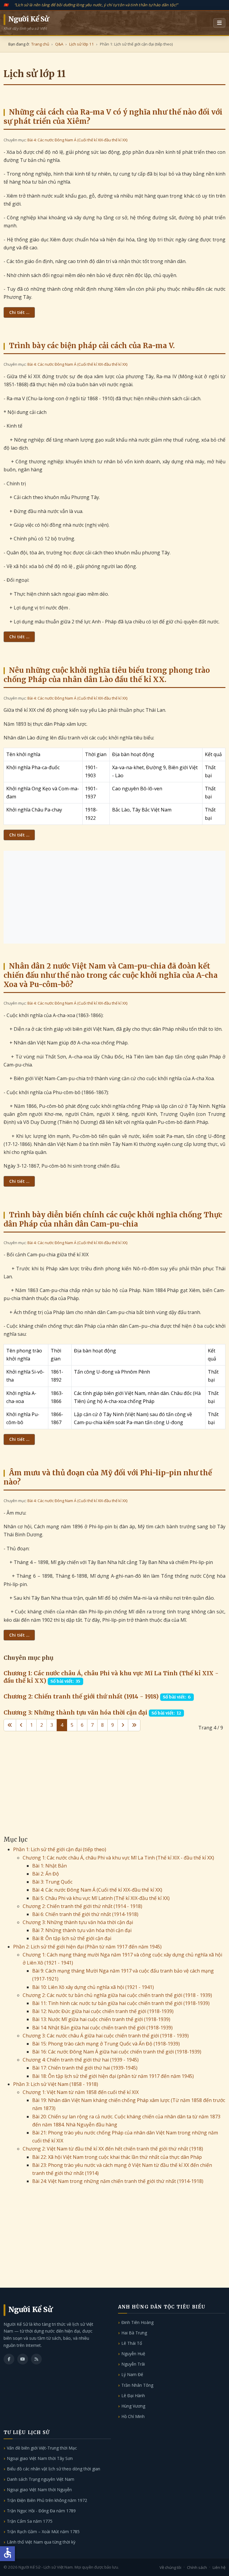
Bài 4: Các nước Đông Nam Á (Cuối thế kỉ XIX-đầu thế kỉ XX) (77, 140)
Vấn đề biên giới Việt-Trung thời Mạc (42, 2448)
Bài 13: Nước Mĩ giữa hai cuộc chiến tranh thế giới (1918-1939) (101, 2019)
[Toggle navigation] (219, 23)
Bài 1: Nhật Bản (49, 1866)
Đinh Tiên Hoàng (137, 2322)
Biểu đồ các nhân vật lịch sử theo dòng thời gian (54, 2469)
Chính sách (197, 2567)
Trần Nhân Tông (137, 2385)
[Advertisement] (114, 897)
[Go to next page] (123, 1725)
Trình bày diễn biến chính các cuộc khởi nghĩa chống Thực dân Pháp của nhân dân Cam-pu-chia (113, 1219)
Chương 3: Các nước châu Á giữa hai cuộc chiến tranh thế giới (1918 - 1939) (106, 2036)
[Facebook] (9, 2359)
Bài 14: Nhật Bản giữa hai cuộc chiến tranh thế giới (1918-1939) (102, 2028)
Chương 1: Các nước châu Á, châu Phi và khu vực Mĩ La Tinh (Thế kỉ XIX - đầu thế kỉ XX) (118, 1858)
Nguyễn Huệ (133, 2354)
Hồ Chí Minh (133, 2416)
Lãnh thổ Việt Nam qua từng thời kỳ (41, 2542)
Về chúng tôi (170, 2567)
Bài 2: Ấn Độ (46, 1874)
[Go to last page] (134, 1725)
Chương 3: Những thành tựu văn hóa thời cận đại (75, 1712)
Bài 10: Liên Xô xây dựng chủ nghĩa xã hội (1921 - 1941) (93, 1987)
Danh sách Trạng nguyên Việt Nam (41, 2479)
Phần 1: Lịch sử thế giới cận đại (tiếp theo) (60, 1849)
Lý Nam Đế (132, 2374)
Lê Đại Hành (133, 2396)
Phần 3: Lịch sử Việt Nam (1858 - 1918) (56, 2084)
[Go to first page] (10, 1725)
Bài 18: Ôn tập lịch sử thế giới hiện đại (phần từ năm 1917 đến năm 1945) (113, 2076)
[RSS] (36, 2359)
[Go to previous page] (21, 1725)
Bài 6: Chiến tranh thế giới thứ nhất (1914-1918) (85, 1914)
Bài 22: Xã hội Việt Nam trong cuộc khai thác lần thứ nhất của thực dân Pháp (117, 2157)
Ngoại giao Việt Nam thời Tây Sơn (40, 2458)
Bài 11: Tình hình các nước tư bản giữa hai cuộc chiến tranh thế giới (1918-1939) (121, 2003)
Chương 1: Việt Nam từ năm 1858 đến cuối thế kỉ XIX (81, 2092)
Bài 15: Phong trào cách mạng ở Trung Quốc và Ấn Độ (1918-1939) (106, 2044)
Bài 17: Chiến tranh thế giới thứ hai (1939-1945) (85, 2068)
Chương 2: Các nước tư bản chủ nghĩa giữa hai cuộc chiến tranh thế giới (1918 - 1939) (117, 1995)
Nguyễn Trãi (133, 2364)
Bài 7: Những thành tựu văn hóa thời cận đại (82, 1930)
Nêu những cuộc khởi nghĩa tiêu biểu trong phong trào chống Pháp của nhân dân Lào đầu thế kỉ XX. (107, 675)
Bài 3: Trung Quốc (52, 1882)
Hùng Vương (133, 2406)
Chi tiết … (19, 312)
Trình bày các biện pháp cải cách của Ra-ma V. (92, 346)
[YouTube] (23, 2359)
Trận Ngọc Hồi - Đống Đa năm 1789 (41, 2511)
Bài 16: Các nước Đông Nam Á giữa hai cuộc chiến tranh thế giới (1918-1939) (117, 2052)
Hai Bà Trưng (134, 2333)
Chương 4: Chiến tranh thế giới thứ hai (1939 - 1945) (81, 2060)
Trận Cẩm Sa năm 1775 (30, 2521)
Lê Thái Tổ (132, 2343)
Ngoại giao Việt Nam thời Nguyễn (39, 2490)
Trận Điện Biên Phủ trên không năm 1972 (47, 2500)
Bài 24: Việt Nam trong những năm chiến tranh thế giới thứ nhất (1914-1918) (118, 2181)
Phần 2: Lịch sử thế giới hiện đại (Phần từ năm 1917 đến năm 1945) (87, 1947)
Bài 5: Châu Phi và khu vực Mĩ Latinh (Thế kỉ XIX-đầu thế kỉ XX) (101, 1898)
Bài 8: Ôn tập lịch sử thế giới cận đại (72, 1938)
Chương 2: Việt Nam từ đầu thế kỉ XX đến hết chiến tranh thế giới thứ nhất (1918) (113, 2149)
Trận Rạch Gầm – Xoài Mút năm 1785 (43, 2532)
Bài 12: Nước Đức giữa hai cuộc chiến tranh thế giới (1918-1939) (103, 2011)
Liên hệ (219, 2567)
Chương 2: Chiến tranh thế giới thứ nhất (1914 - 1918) (81, 1696)
